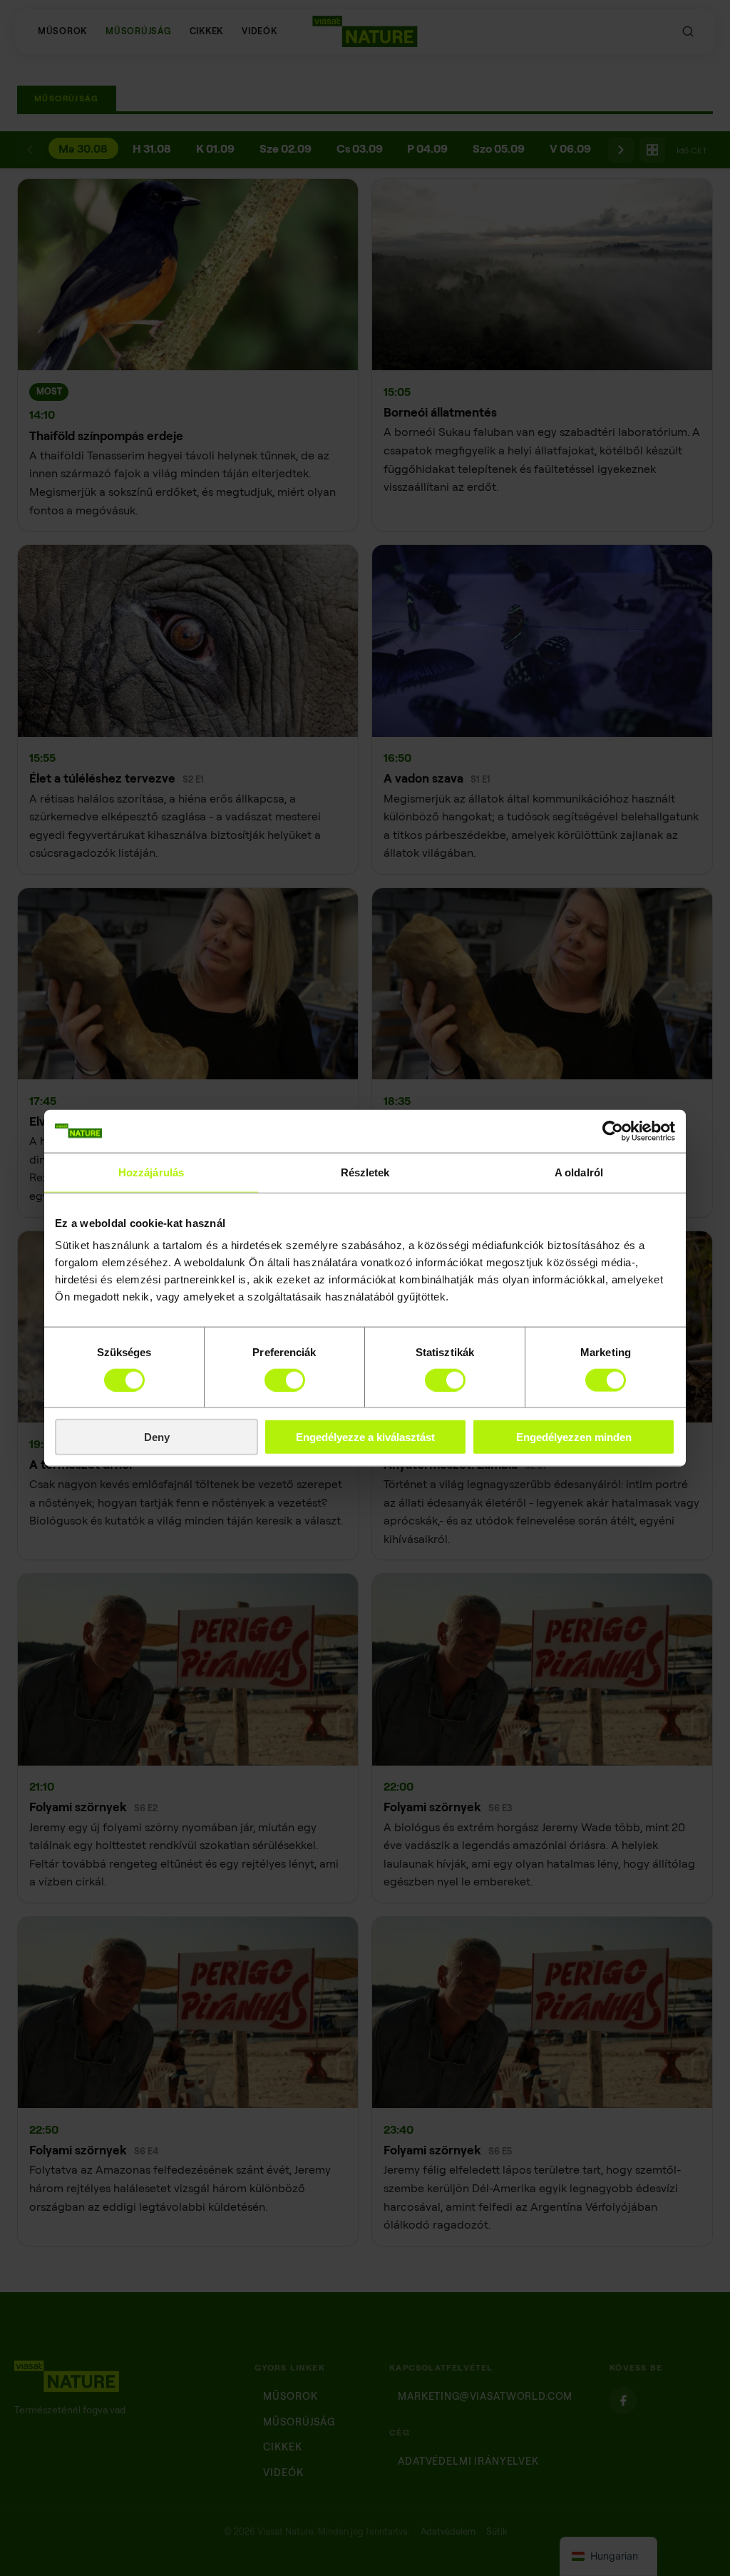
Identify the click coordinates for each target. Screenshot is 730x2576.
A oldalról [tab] (579, 1172)
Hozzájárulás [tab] (151, 1172)
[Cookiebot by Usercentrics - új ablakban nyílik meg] (613, 1131)
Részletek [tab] (365, 1172)
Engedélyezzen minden (574, 1437)
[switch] (285, 1380)
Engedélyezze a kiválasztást (365, 1437)
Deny (157, 1437)
